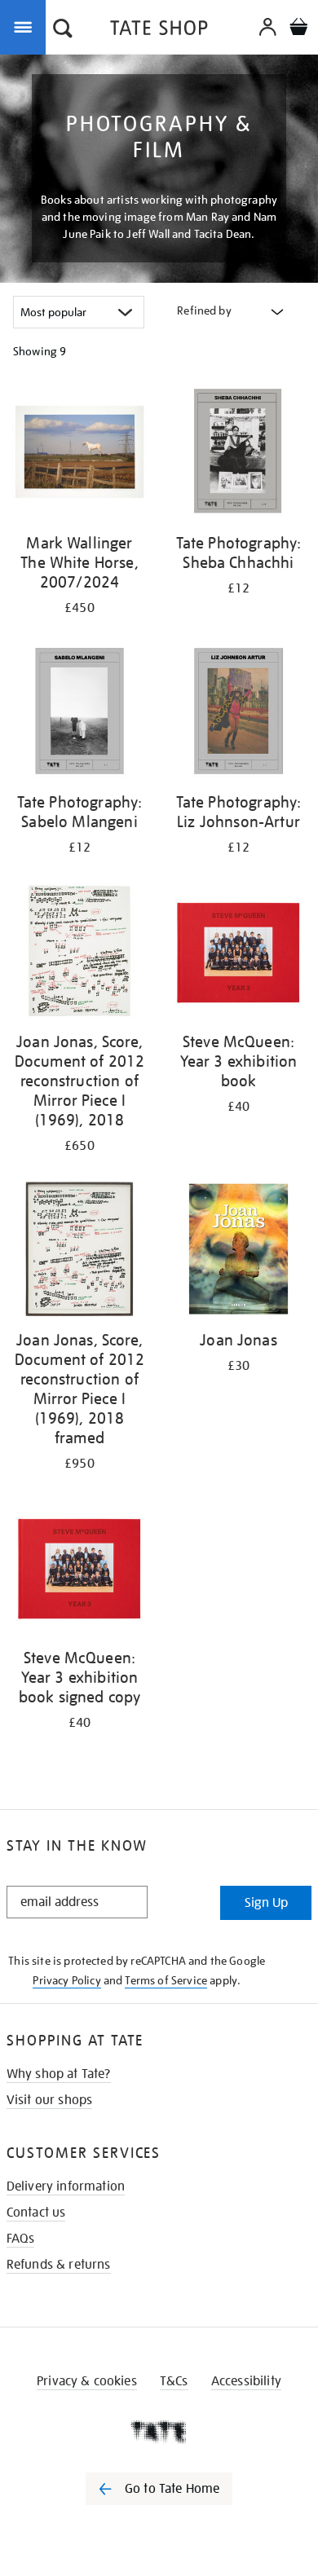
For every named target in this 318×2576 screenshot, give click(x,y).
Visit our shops (49, 2100)
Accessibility (246, 2381)
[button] (63, 30)
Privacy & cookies (87, 2381)
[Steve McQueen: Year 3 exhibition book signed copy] (79, 1570)
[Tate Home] (159, 2432)
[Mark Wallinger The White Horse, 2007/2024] (79, 455)
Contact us (36, 2213)
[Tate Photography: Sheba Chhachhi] (238, 455)
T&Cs (174, 2381)
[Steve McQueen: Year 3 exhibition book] (238, 953)
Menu (26, 26)
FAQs (21, 2239)
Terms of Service (166, 1980)
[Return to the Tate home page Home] (159, 31)
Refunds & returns (59, 2265)
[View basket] (298, 29)
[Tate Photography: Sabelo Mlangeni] (79, 714)
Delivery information (66, 2186)
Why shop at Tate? (59, 2074)
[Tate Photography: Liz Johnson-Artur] (238, 714)
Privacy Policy (66, 1980)
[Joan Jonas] (238, 1252)
